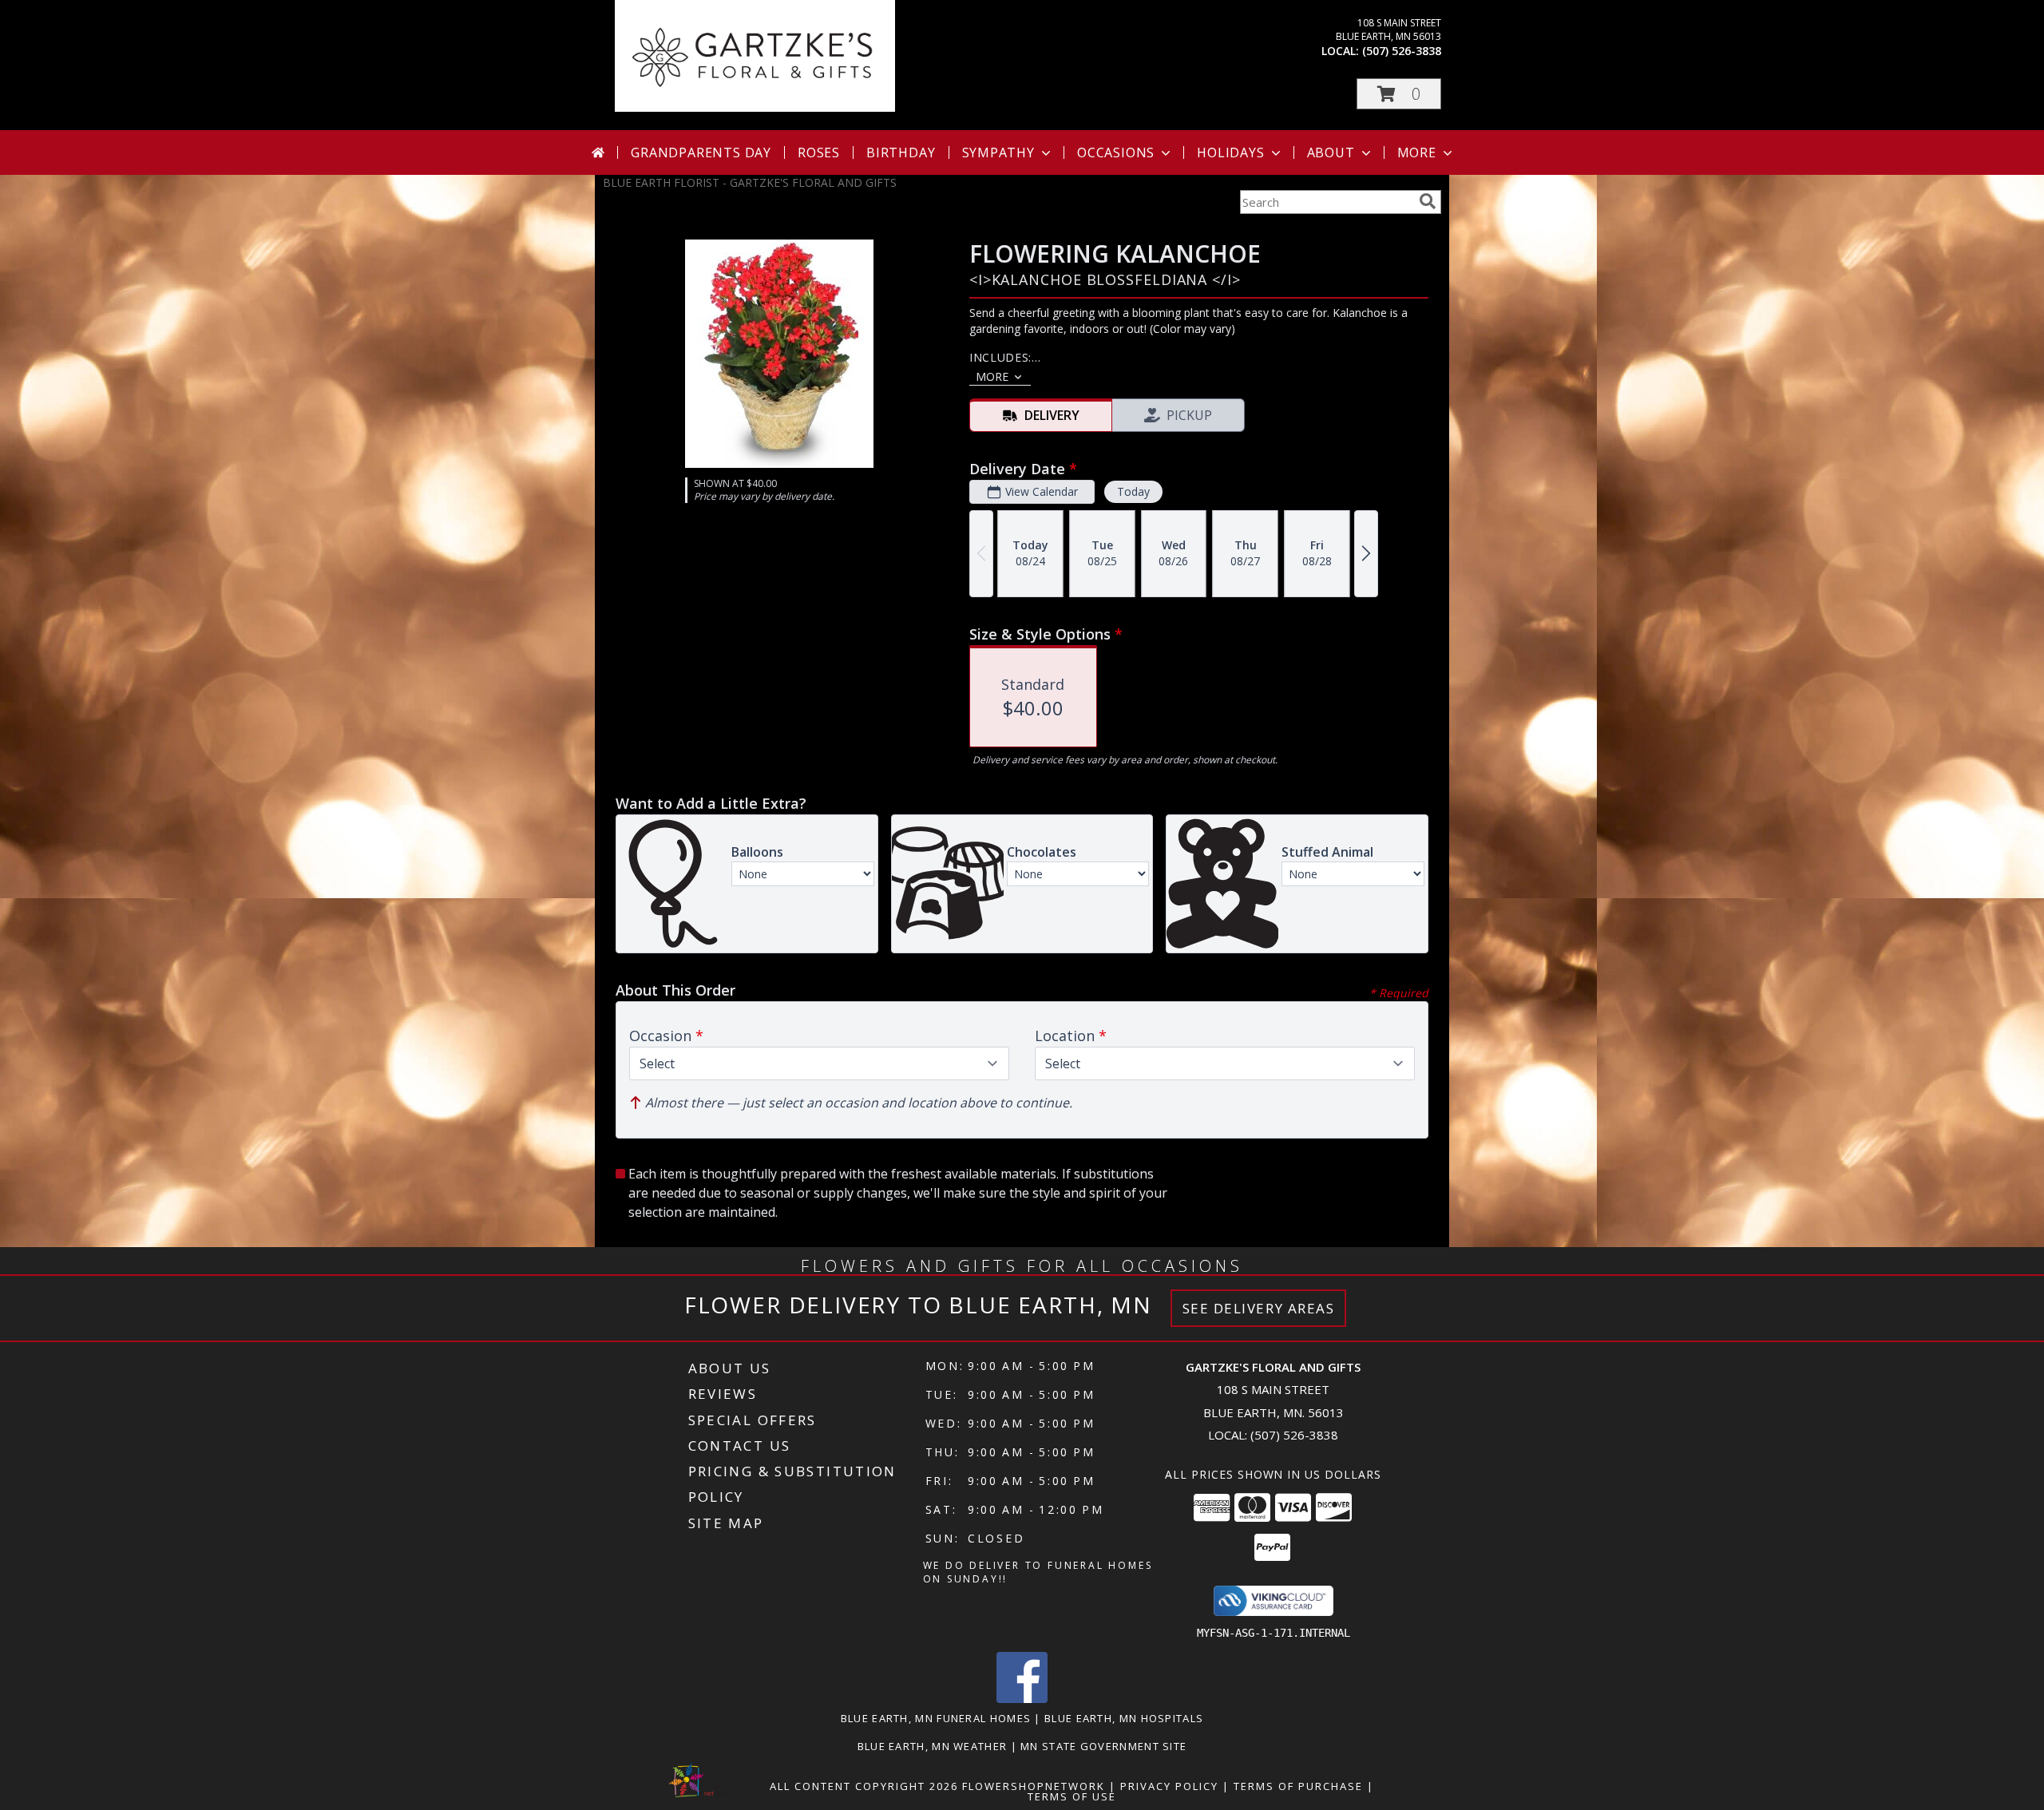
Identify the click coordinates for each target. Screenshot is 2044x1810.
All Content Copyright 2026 (864, 1786)
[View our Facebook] (1022, 1699)
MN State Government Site (1103, 1746)
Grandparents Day (701, 152)
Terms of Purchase (1298, 1786)
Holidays (1230, 152)
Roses (819, 152)
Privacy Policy (1169, 1786)
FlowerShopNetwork (1034, 1786)
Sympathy (998, 152)
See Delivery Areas (1259, 1308)
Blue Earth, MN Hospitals (1124, 1718)
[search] (1428, 201)
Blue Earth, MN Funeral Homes (936, 1718)
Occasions (1116, 152)
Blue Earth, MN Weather (933, 1746)
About (1331, 152)
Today (1133, 491)
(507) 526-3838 (1402, 51)
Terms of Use (1072, 1796)
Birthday (901, 152)
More (1417, 152)
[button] (1399, 94)
